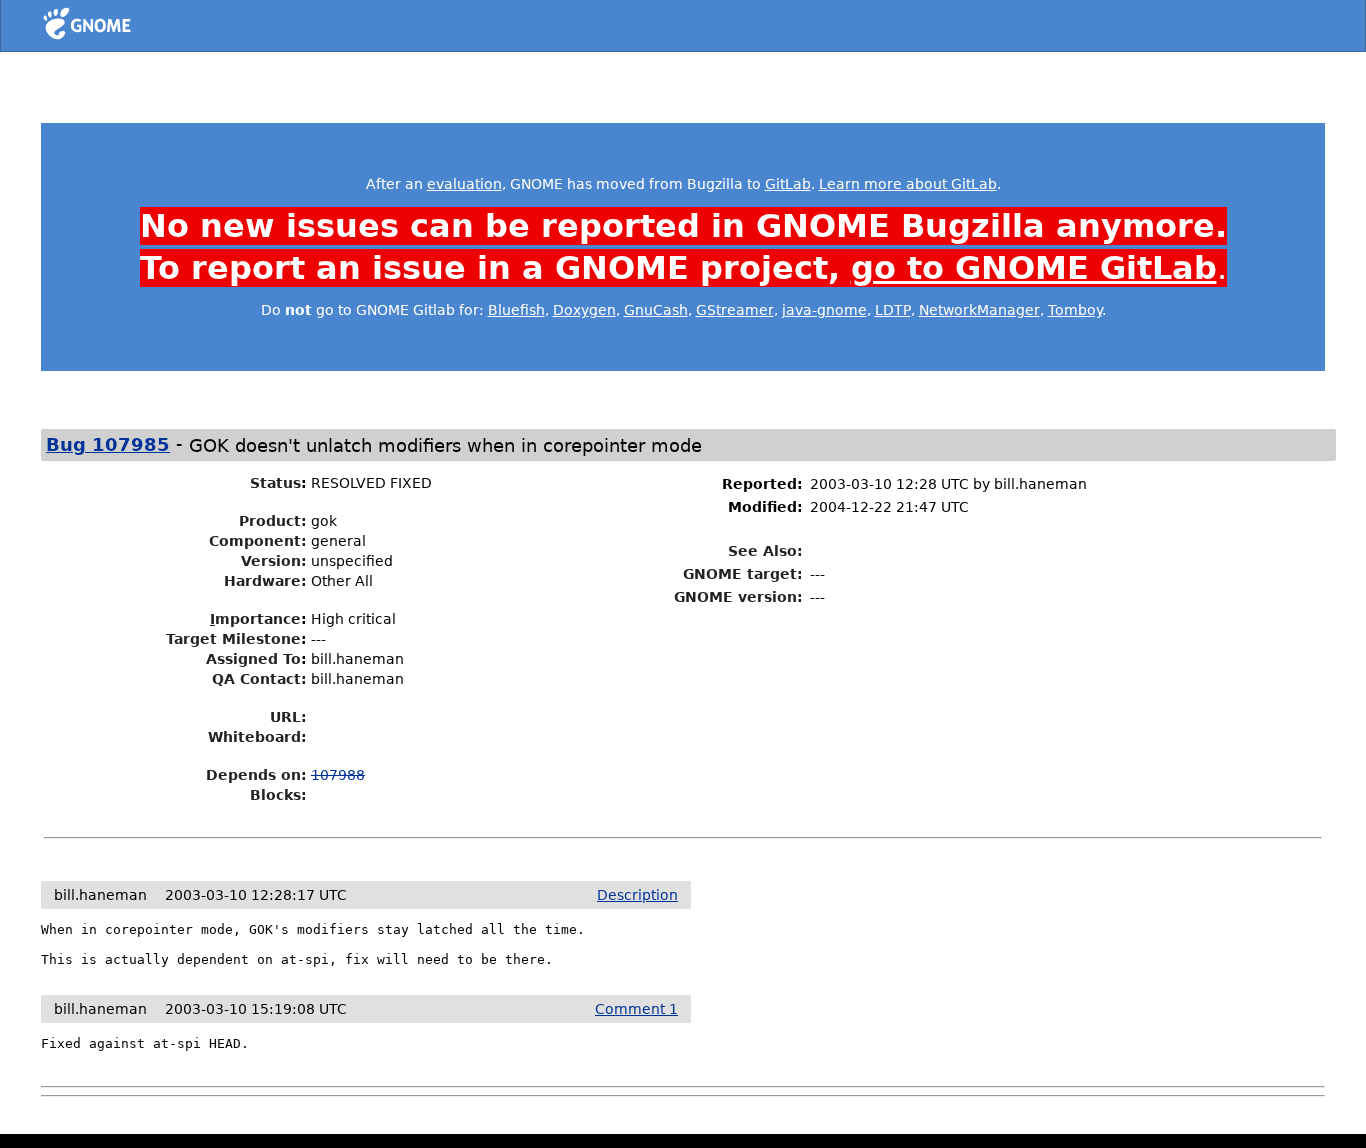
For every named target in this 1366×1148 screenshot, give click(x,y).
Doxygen (584, 310)
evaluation (464, 184)
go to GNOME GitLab (1034, 268)
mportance (255, 619)
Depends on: (256, 775)
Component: (258, 541)
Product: (273, 521)
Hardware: (265, 581)
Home (123, 27)
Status (275, 483)
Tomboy (1075, 310)
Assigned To (253, 659)
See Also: (765, 551)
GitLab (788, 184)
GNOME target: (743, 574)
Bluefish (516, 310)
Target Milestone (233, 639)
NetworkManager (979, 310)
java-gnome (824, 310)
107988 (338, 775)
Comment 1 (636, 1009)
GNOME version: (738, 597)
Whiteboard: (257, 737)
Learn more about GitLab (908, 184)
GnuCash (656, 310)
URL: (288, 717)
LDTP (893, 310)
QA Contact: (259, 679)
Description (637, 895)
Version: (274, 561)
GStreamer (735, 310)
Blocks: (278, 795)
